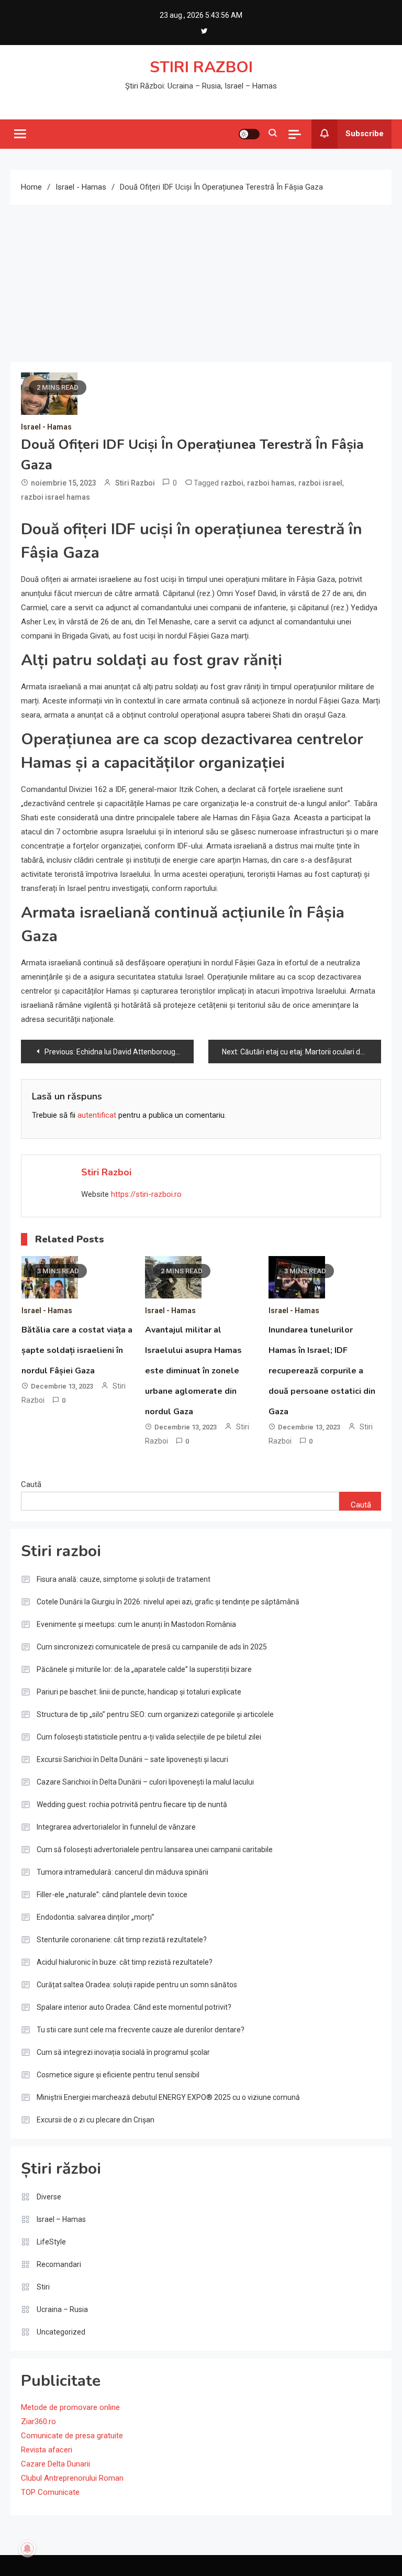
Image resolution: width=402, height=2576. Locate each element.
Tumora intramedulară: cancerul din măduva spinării (122, 1872)
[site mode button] (249, 134)
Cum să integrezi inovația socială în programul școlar (123, 2052)
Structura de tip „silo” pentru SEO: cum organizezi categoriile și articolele (155, 1714)
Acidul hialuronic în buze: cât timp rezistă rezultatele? (125, 1962)
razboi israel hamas (55, 497)
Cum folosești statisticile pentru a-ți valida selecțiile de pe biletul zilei (149, 1737)
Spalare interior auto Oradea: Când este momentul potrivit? (134, 2007)
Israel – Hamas (61, 2219)
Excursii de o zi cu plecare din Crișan (96, 2120)
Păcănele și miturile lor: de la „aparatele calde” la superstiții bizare (144, 1669)
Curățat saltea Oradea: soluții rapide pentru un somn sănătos (137, 1985)
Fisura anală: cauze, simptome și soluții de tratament (124, 1579)
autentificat (97, 1115)
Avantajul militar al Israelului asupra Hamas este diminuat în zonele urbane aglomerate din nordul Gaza (193, 1371)
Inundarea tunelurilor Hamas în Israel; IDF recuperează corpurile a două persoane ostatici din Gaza (322, 1371)
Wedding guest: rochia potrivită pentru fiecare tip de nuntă (132, 1804)
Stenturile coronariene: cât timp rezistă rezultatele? (122, 1940)
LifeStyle (51, 2242)
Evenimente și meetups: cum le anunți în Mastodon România (136, 1624)
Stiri (43, 2287)
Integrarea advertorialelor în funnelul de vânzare (116, 1827)
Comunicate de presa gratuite (72, 2436)
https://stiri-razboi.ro (146, 1194)
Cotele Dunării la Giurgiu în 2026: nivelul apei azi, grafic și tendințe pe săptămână (168, 1602)
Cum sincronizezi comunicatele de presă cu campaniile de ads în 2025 (152, 1647)
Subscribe (365, 134)
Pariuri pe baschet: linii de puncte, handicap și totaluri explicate (139, 1692)
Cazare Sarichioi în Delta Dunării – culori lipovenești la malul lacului (145, 1782)
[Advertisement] (201, 283)
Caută (31, 1484)
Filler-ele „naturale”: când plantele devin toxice (112, 1895)
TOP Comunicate (50, 2492)
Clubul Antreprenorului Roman (72, 2478)
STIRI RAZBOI (201, 67)
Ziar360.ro (38, 2421)
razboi (232, 483)
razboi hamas (271, 483)
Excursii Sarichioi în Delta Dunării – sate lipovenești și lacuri (132, 1759)
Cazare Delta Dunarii (55, 2464)
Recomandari (59, 2264)
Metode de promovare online (70, 2407)
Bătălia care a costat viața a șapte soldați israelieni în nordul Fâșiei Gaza (77, 1350)
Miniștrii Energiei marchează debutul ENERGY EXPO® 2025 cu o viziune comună (168, 2097)
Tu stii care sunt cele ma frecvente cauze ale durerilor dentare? (141, 2030)
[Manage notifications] (27, 2549)
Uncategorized (61, 2332)
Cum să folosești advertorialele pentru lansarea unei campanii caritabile (155, 1850)
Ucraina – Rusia (62, 2309)
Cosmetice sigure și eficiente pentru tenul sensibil (118, 2075)
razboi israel (320, 483)
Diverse (49, 2197)
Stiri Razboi (135, 483)
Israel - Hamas (46, 427)
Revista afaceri (47, 2450)
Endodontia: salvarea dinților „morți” (96, 1917)
